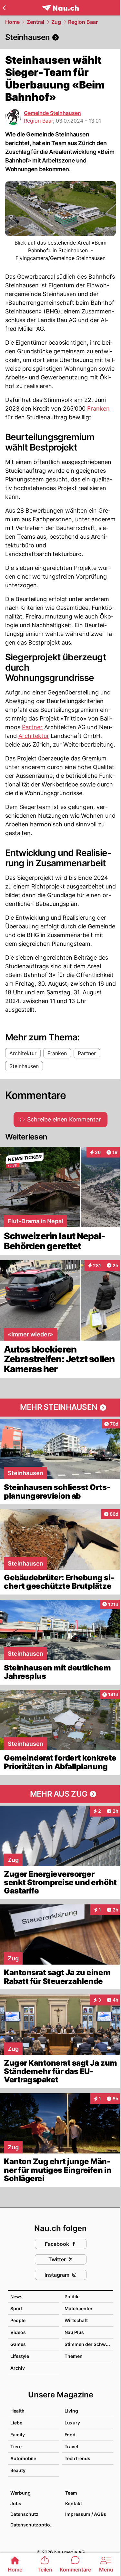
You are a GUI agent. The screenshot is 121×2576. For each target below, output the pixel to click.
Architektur (34, 736)
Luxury (72, 2423)
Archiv (18, 2368)
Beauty (18, 2470)
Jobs (16, 2503)
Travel (71, 2446)
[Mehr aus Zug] (60, 1794)
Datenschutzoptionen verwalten (35, 2525)
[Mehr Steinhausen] (60, 1408)
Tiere (16, 2446)
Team (71, 2493)
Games (18, 2344)
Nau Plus (74, 2332)
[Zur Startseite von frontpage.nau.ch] (60, 8)
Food (70, 2435)
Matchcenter (79, 2308)
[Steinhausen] (60, 37)
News (16, 2297)
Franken (98, 409)
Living (71, 2411)
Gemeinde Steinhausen (52, 113)
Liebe (16, 2423)
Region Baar (83, 22)
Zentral (35, 22)
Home (12, 22)
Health (17, 2411)
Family (18, 2435)
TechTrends (77, 2458)
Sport (16, 2308)
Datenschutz (24, 2514)
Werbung (20, 2493)
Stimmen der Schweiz (88, 2344)
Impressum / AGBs (86, 2514)
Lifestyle (20, 2356)
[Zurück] (4, 8)
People (18, 2320)
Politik (71, 2297)
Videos (18, 2332)
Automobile (23, 2458)
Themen (74, 2356)
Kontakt (74, 2503)
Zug (56, 22)
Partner (32, 727)
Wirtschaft (76, 2320)
